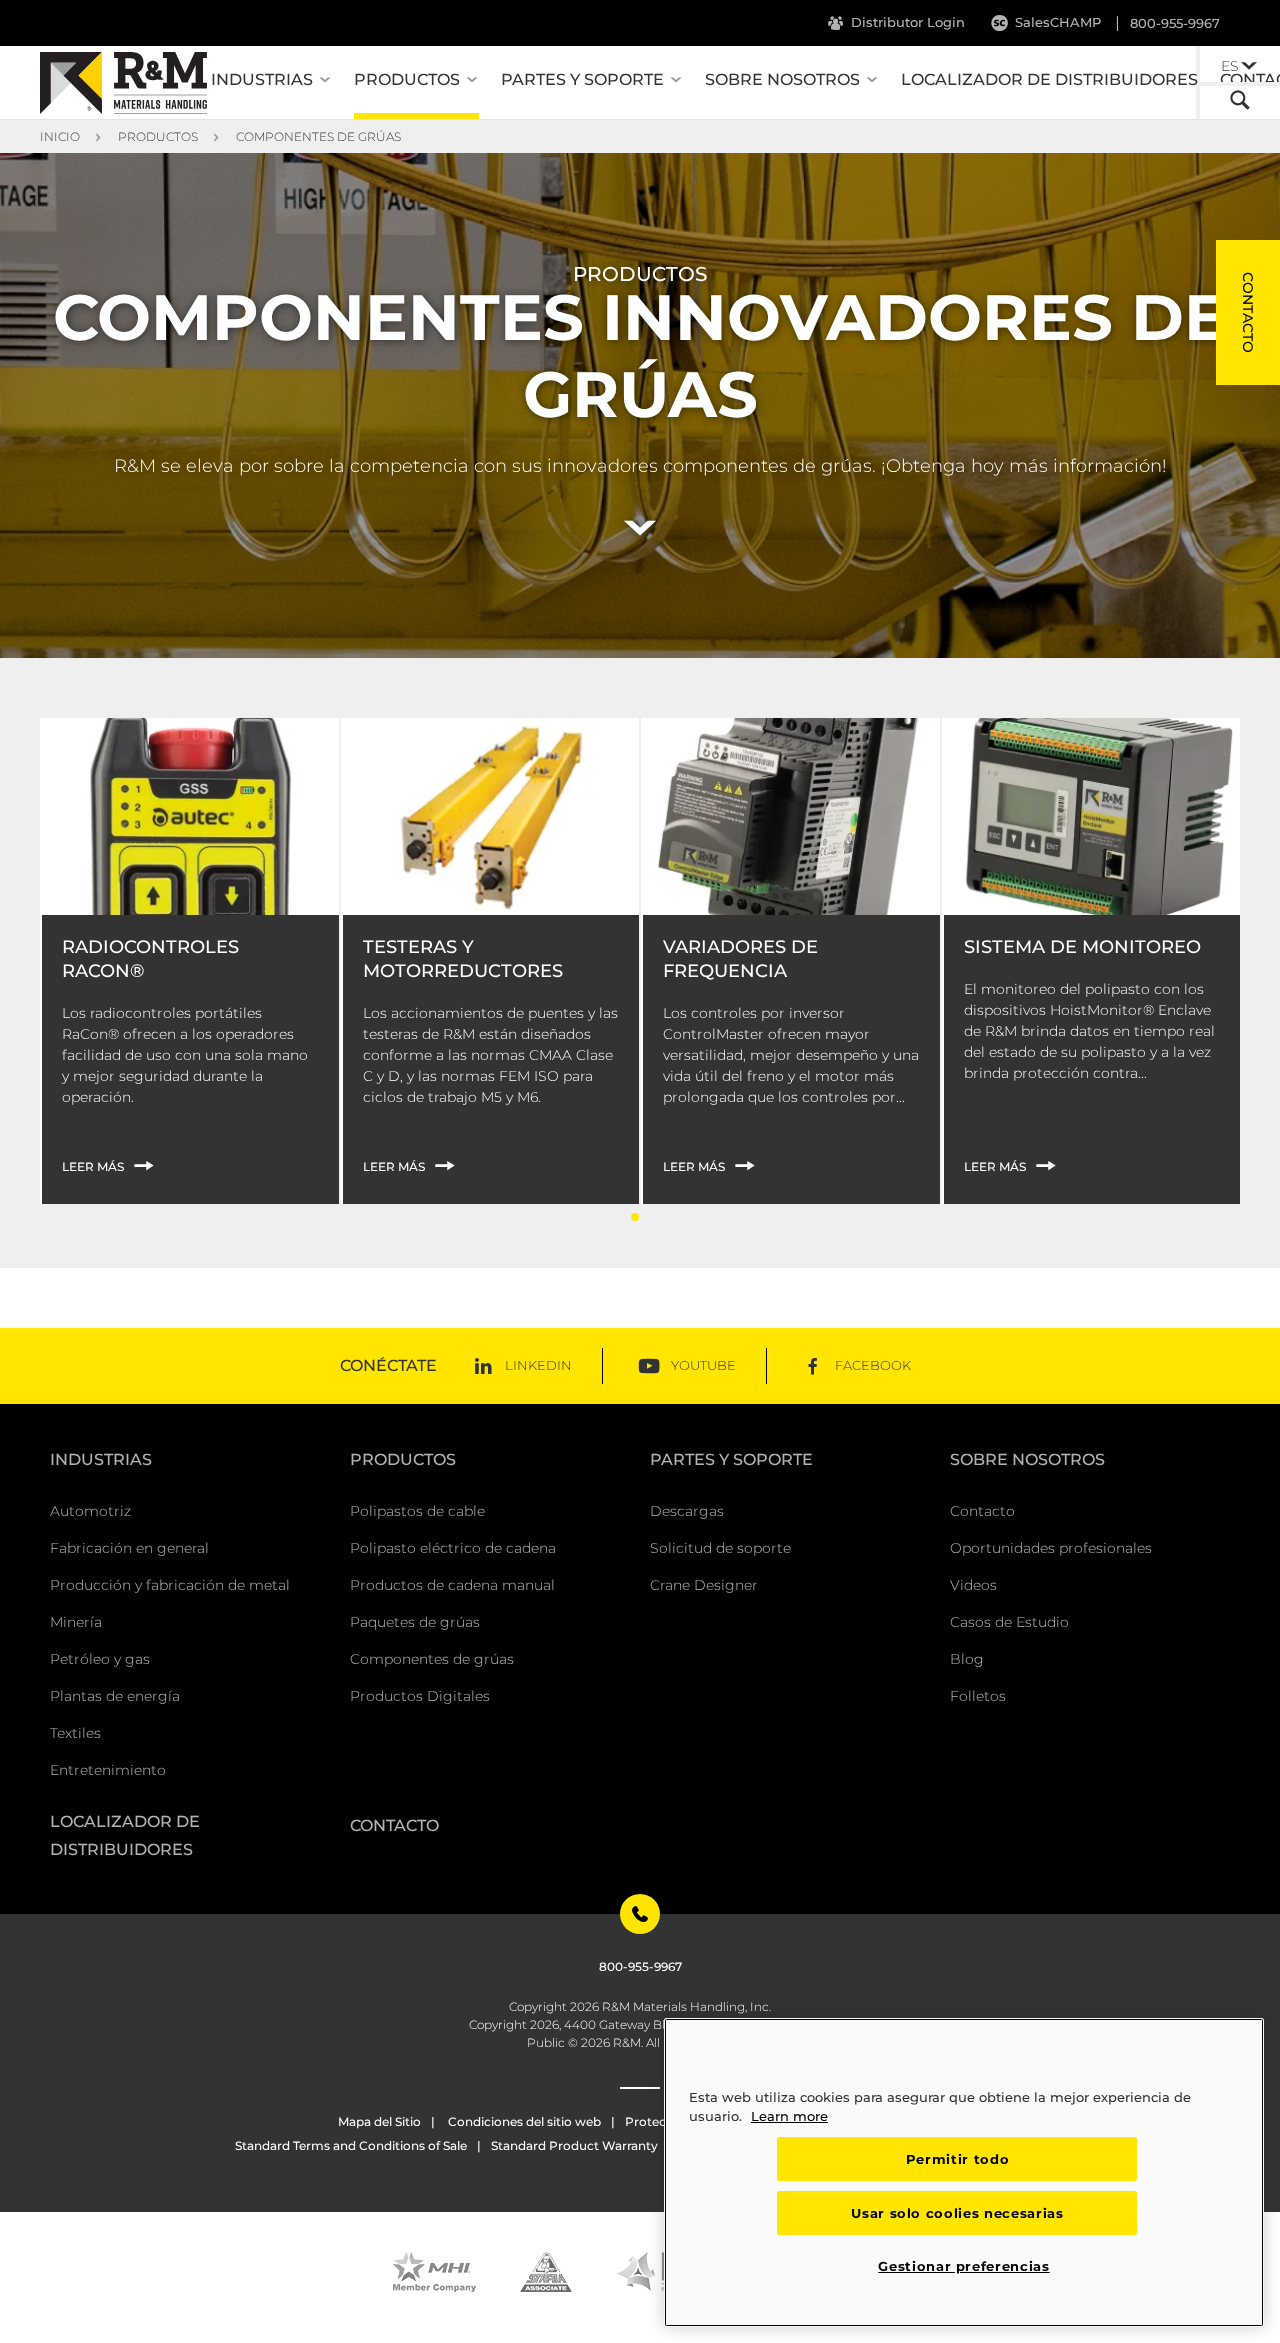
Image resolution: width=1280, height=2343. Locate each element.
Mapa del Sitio (379, 2121)
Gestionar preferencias (963, 2266)
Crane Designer (704, 1585)
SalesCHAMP (1058, 22)
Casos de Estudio (1009, 1622)
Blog (967, 1659)
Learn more (789, 2116)
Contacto (982, 1511)
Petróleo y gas (100, 1659)
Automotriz (90, 1511)
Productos (407, 79)
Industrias (262, 79)
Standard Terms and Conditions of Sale (351, 2145)
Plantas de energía (115, 1696)
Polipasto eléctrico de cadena (453, 1548)
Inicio (60, 136)
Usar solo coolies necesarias (957, 2213)
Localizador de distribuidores (1049, 79)
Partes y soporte (582, 79)
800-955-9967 (1175, 23)
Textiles (75, 1733)
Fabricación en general (129, 1548)
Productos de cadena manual (452, 1585)
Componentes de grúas (318, 136)
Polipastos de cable (417, 1511)
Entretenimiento (108, 1770)
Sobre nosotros (782, 79)
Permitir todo (958, 2159)
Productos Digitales (420, 1696)
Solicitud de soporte (720, 1548)
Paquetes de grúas (415, 1622)
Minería (76, 1622)
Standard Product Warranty (574, 2145)
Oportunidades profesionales (1051, 1548)
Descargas (687, 1511)
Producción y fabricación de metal (170, 1585)
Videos (973, 1585)
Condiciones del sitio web (523, 2121)
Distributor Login (908, 22)
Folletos (978, 1696)
